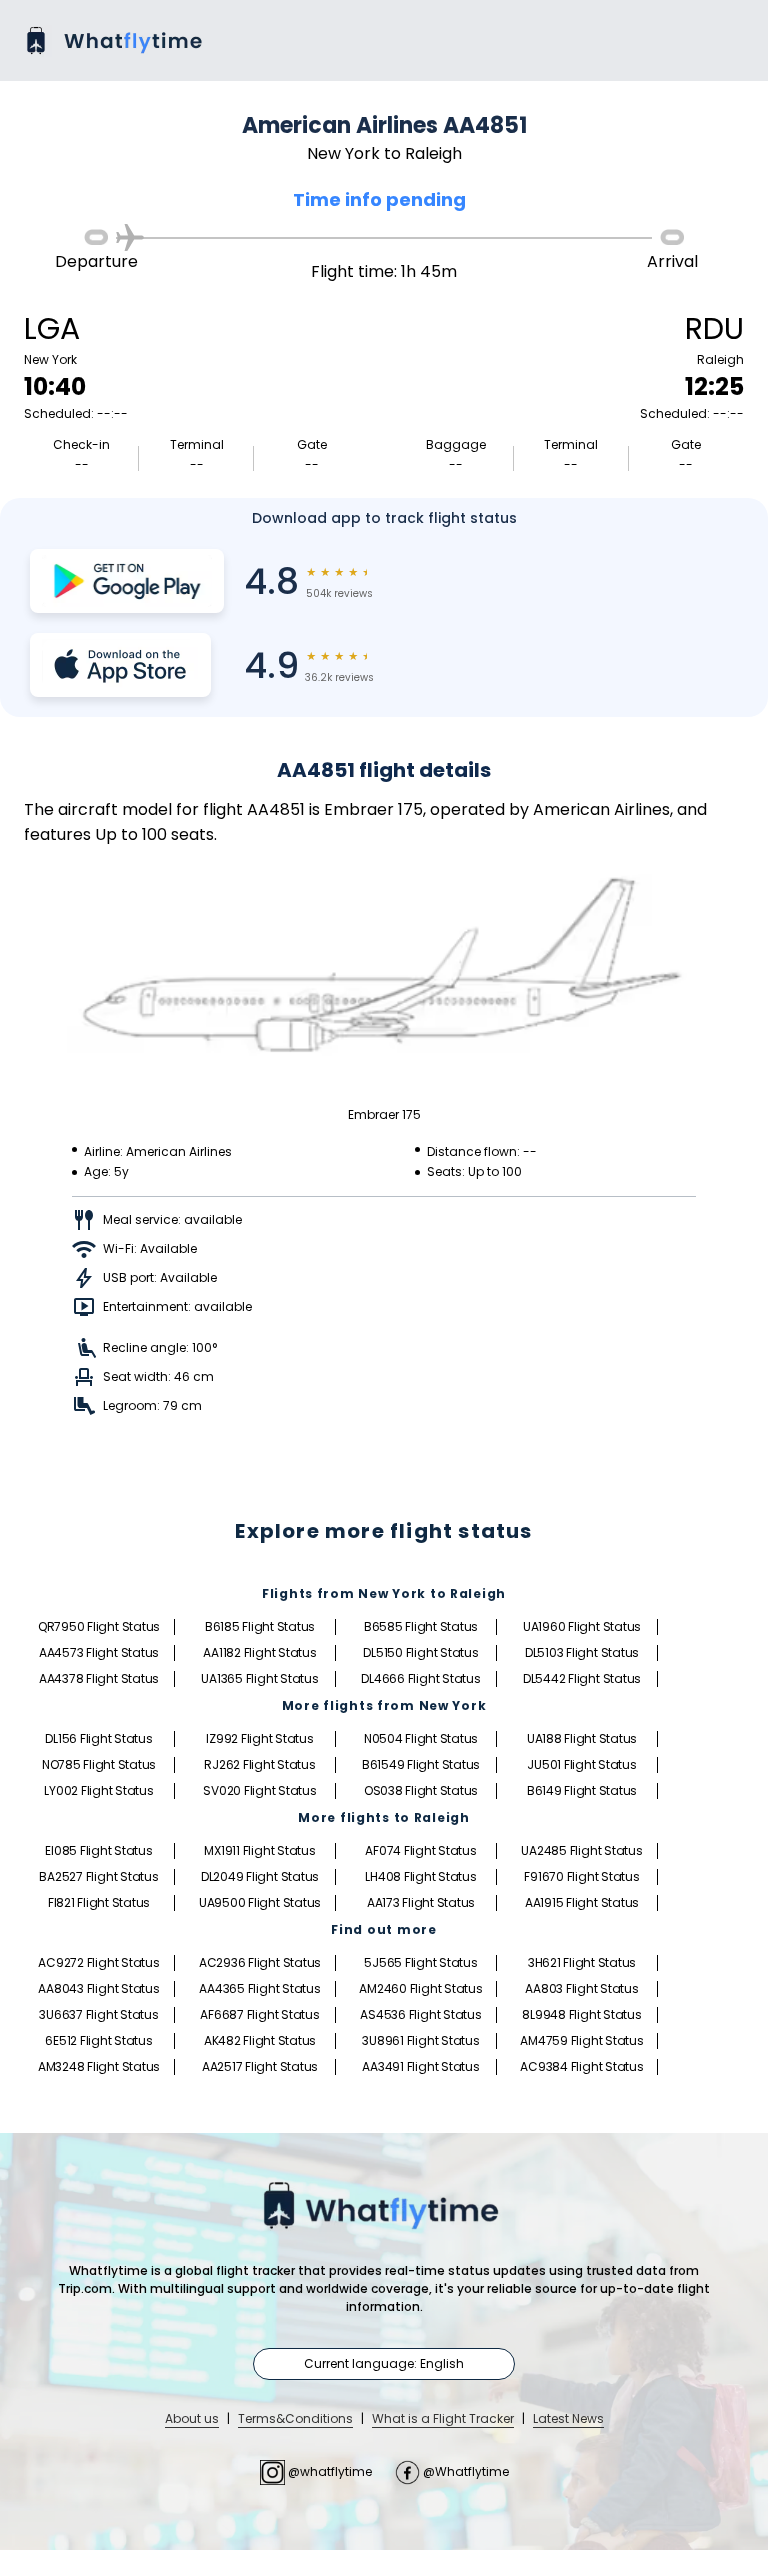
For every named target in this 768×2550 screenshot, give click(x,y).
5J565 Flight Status (420, 1962)
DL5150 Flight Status (420, 1652)
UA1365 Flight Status (259, 1678)
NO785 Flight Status (99, 1764)
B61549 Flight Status (421, 1764)
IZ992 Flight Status (259, 1738)
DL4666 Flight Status (420, 1678)
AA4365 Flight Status (259, 1988)
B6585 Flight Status (421, 1626)
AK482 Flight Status (260, 2040)
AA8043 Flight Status (98, 1988)
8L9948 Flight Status (581, 2014)
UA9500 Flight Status (260, 1902)
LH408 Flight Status (420, 1876)
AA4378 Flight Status (99, 1678)
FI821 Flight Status (99, 1902)
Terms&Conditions (295, 2418)
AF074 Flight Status (420, 1850)
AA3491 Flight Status (420, 2066)
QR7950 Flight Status (99, 1626)
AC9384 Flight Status (581, 2066)
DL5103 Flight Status (582, 1652)
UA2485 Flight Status (581, 1850)
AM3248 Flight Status (99, 2066)
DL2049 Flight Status (260, 1876)
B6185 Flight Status (260, 1626)
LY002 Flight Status (98, 1790)
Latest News (568, 2418)
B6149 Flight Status (582, 1790)
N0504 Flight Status (421, 1738)
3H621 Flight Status (582, 1962)
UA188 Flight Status (582, 1738)
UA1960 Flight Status (582, 1626)
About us (192, 2418)
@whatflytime (330, 2471)
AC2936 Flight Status (260, 1962)
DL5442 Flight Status (582, 1678)
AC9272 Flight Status (98, 1962)
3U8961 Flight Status (420, 2040)
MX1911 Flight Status (259, 1850)
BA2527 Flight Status (98, 1876)
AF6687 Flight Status (259, 2014)
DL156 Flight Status (98, 1738)
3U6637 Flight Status (98, 2014)
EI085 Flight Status (98, 1850)
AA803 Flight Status (581, 1988)
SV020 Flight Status (259, 1790)
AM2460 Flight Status (420, 1988)
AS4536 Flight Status (420, 2014)
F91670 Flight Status (581, 1876)
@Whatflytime (464, 2471)
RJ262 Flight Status (259, 1764)
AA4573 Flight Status (99, 1652)
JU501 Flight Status (581, 1764)
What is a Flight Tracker (443, 2418)
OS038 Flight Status (421, 1790)
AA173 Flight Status (421, 1902)
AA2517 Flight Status (260, 2066)
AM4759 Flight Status (581, 2040)
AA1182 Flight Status (259, 1652)
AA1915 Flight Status (582, 1902)
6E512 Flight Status (98, 2040)
